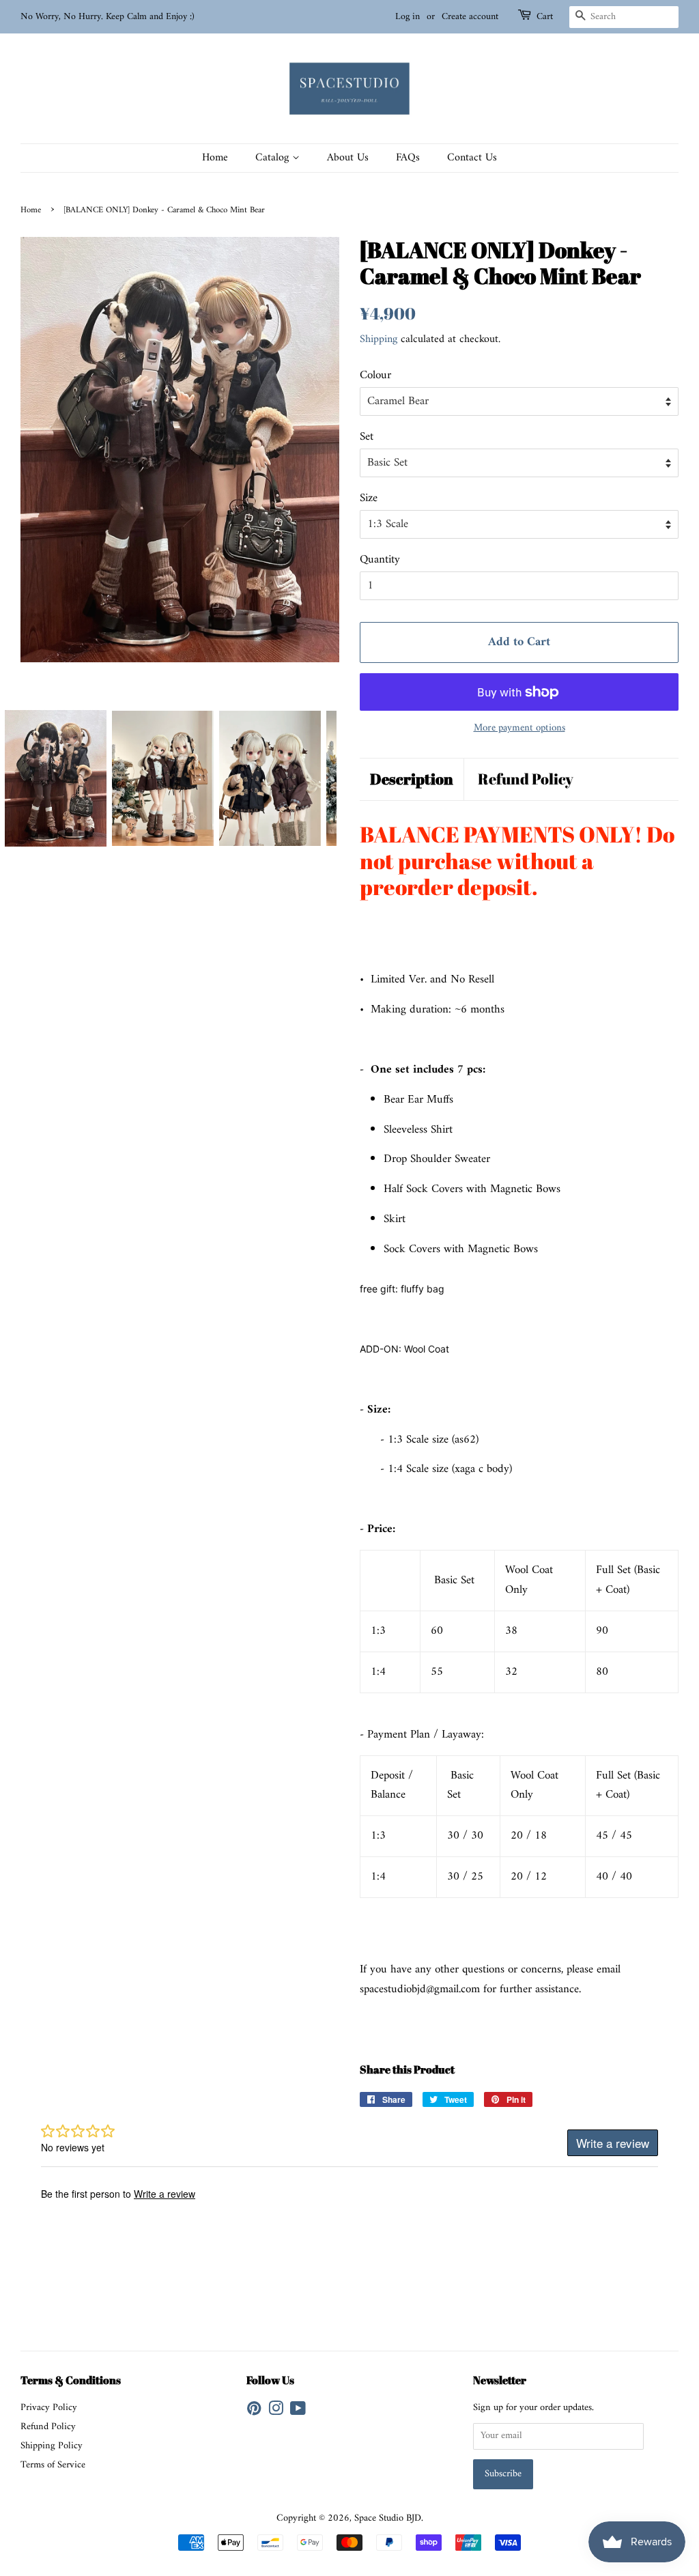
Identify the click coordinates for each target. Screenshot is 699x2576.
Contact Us (472, 158)
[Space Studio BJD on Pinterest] (254, 2412)
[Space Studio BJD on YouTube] (298, 2412)
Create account (470, 17)
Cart (545, 17)
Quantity (380, 560)
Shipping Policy (52, 2446)
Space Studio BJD (388, 2518)
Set (367, 437)
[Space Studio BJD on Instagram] (276, 2412)
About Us (348, 158)
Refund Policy (526, 779)
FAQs (408, 158)
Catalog (274, 158)
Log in (408, 17)
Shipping (379, 339)
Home (215, 158)
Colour (375, 376)
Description (412, 779)
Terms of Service (53, 2465)
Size (369, 499)
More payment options (519, 728)
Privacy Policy (49, 2408)
